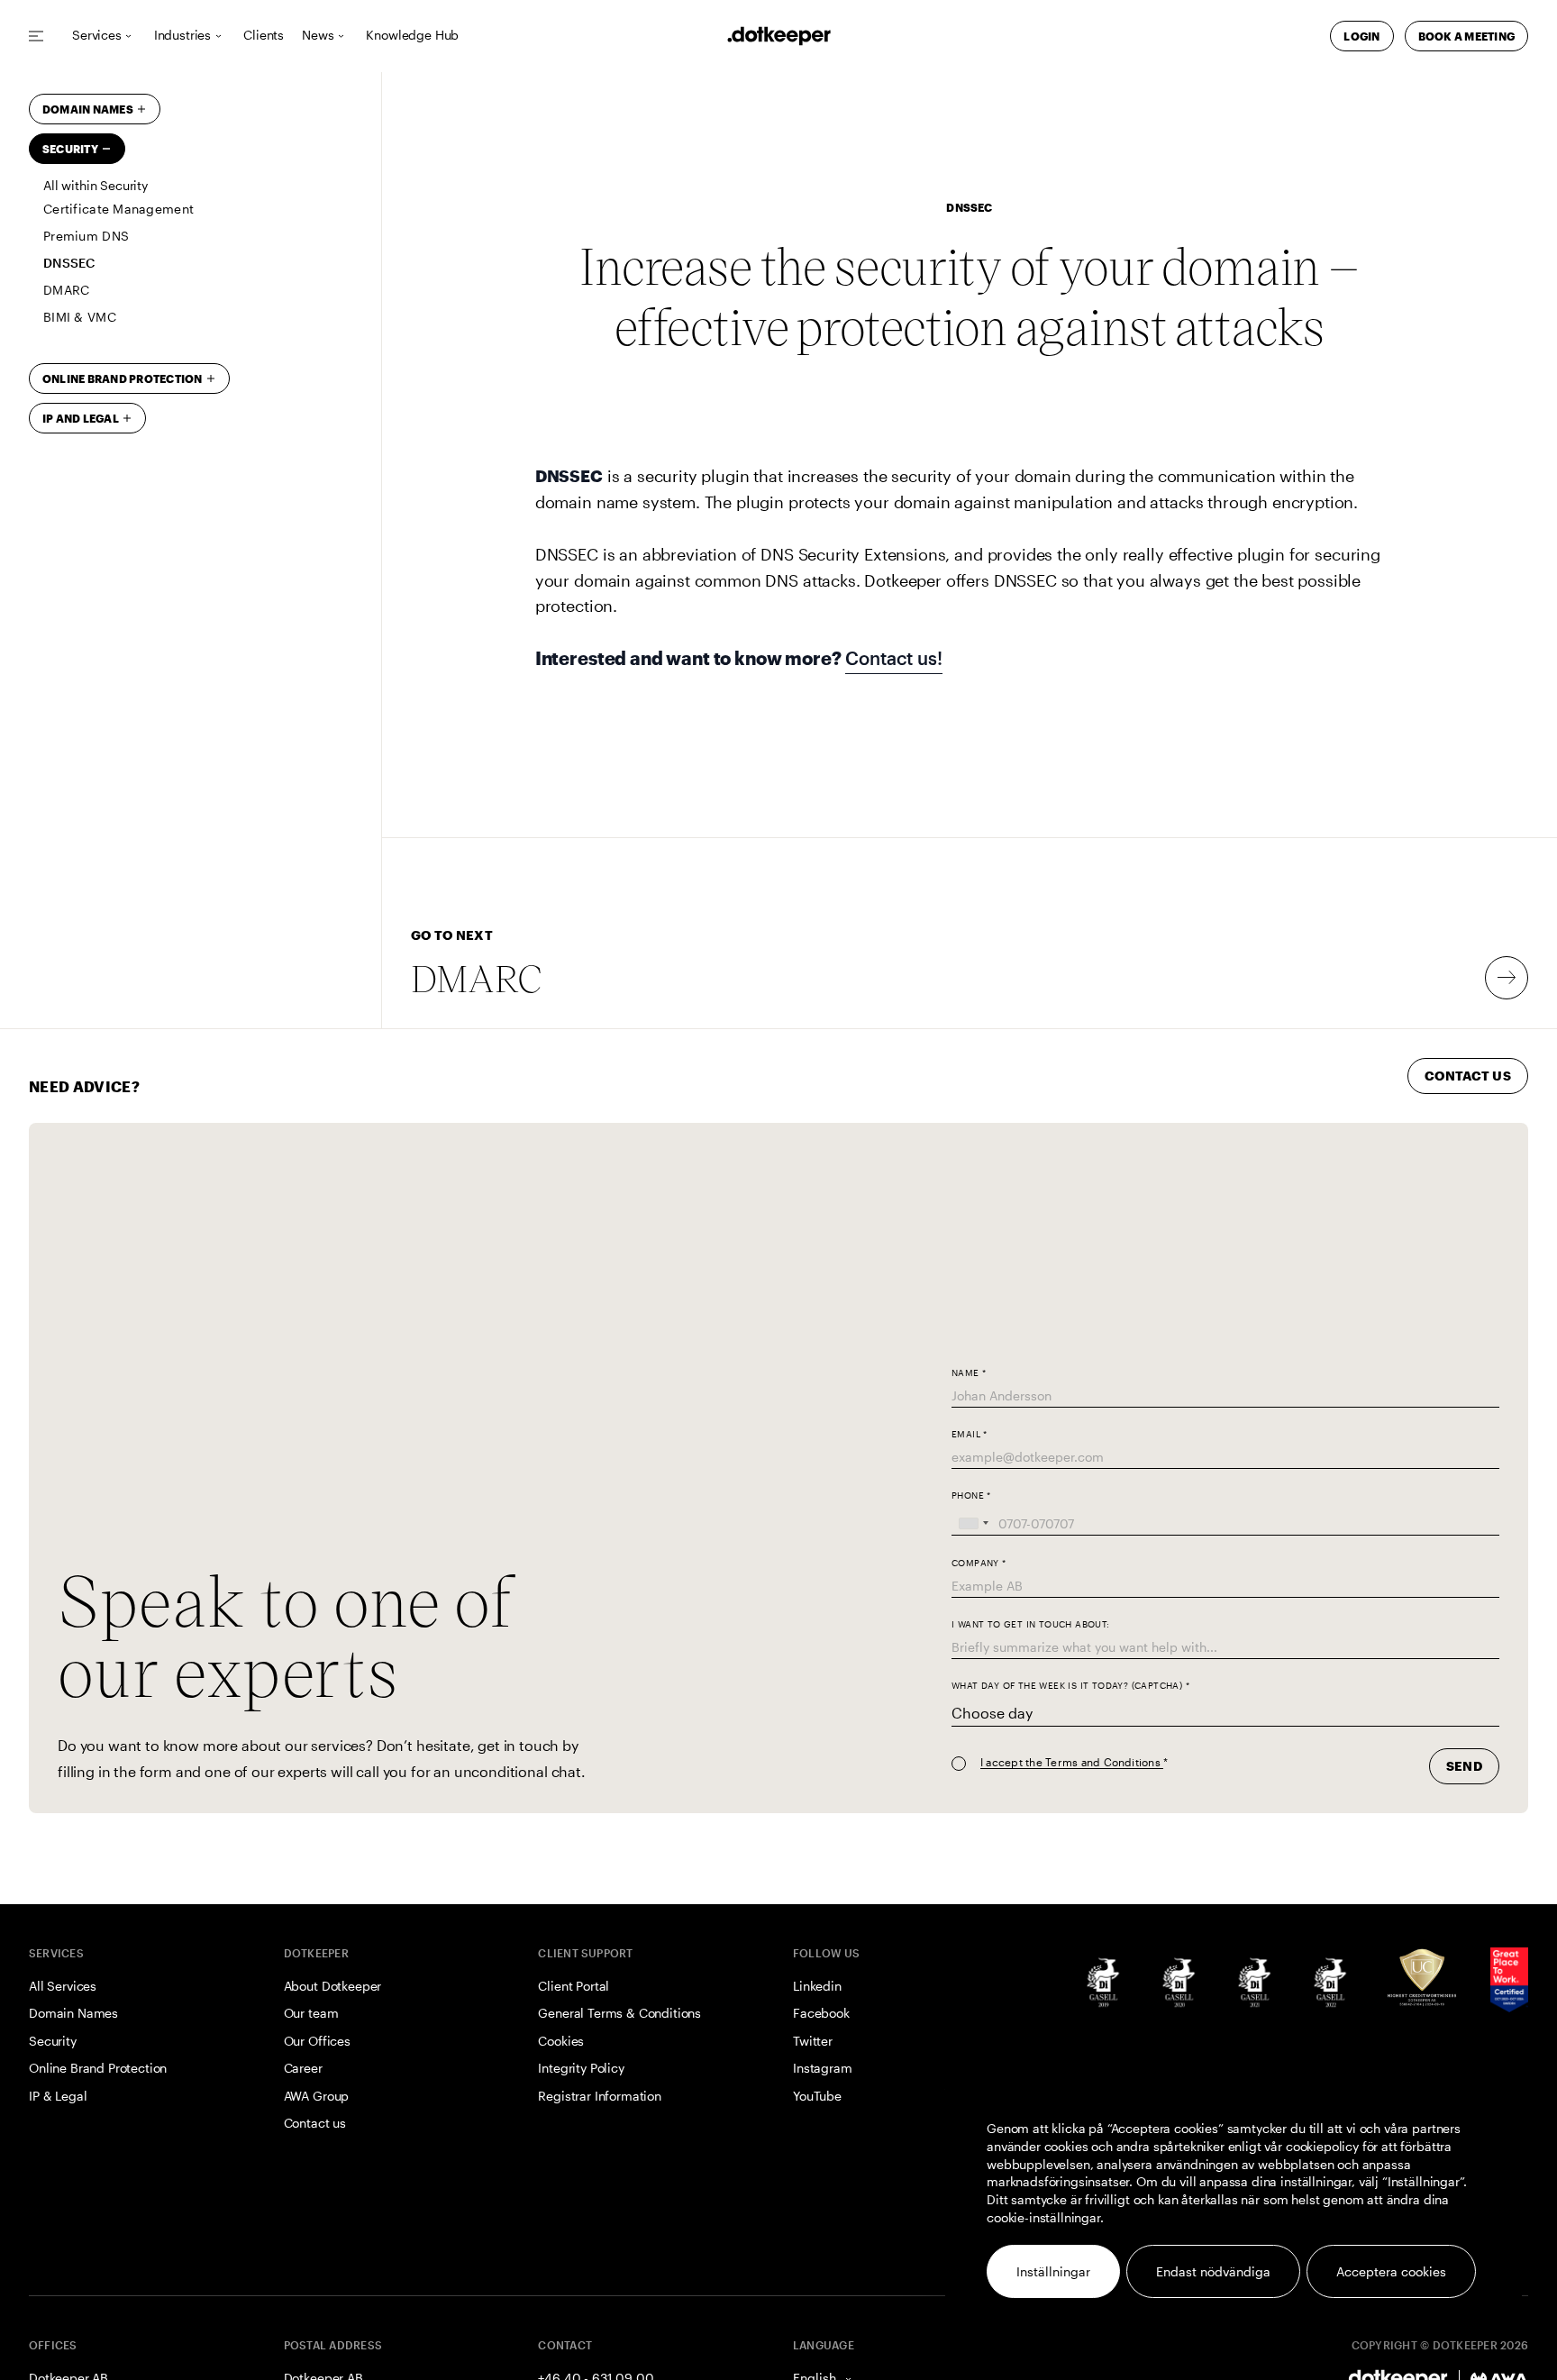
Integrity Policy (581, 2068)
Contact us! (893, 658)
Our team (311, 2013)
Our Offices (317, 2041)
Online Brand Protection (98, 2068)
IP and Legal (81, 418)
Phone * (971, 1495)
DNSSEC (69, 263)
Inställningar (1053, 2271)
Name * (969, 1373)
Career (303, 2068)
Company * (979, 1563)
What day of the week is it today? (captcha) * (1070, 1686)
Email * (970, 1434)
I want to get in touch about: (1031, 1624)
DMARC (66, 290)
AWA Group (317, 2096)
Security (70, 149)
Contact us (315, 2123)
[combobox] (973, 1523)
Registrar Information (600, 2096)
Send (1464, 1766)
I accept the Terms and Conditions (1072, 1762)
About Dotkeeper (333, 1986)
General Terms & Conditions (619, 2013)
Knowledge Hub (412, 36)
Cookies (561, 2041)
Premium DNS (86, 236)
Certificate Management (118, 209)
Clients (264, 36)
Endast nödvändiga (1213, 2271)
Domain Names (88, 109)
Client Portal (574, 1986)
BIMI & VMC (80, 317)
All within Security (96, 186)
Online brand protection (123, 378)
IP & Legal (58, 2096)
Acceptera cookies (1391, 2271)
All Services (63, 1986)
